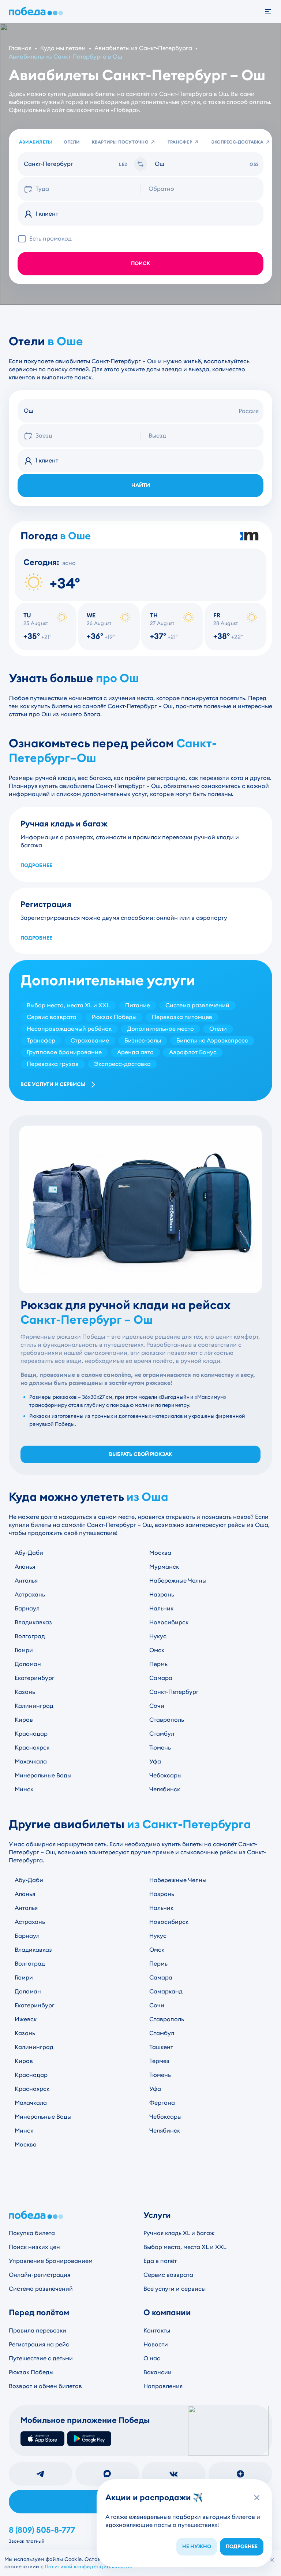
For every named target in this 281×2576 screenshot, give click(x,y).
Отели (72, 142)
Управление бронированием (51, 2261)
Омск (157, 1650)
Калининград (34, 1706)
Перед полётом (39, 2313)
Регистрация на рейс (39, 2344)
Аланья (25, 1567)
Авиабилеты (35, 142)
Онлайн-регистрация (40, 2275)
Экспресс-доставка (237, 142)
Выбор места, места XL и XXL (185, 2247)
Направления (163, 2386)
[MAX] (107, 2474)
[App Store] (42, 2439)
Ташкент (161, 2047)
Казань (25, 1692)
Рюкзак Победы (31, 2372)
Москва (160, 1553)
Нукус (158, 1636)
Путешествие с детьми (41, 2358)
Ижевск (26, 2019)
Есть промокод (50, 239)
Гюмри (24, 1650)
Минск (24, 1789)
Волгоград (30, 1636)
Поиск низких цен (34, 2247)
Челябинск (165, 1789)
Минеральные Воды (43, 1775)
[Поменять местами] (140, 164)
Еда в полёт (160, 2261)
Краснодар (31, 1734)
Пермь (158, 1664)
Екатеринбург (35, 1678)
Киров (24, 1720)
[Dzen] (240, 2474)
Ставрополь (167, 1720)
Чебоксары (165, 1775)
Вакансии (158, 2372)
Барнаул (27, 1608)
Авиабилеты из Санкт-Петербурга (143, 48)
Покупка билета (32, 2233)
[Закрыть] (272, 2560)
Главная (20, 48)
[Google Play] (89, 2439)
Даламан (28, 1664)
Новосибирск (169, 1622)
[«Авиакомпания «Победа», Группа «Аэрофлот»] (37, 12)
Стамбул (162, 1734)
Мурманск (164, 1567)
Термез (159, 2061)
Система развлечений (41, 2289)
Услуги (157, 2215)
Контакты (157, 2330)
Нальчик (161, 1608)
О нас (152, 2358)
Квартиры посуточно (120, 142)
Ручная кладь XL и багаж (179, 2233)
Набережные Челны (178, 1581)
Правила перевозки (38, 2330)
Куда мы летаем (63, 48)
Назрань (162, 1594)
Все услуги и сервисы (53, 1084)
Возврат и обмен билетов (45, 2386)
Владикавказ (33, 1622)
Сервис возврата (168, 2275)
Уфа (155, 1761)
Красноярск (32, 1748)
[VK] (174, 2474)
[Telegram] (41, 2474)
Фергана (162, 2103)
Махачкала (31, 1761)
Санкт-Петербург (174, 1692)
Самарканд (166, 1991)
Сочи (157, 1706)
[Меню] (272, 12)
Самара (161, 1678)
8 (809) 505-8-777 (42, 2530)
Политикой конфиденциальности (88, 2566)
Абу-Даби (29, 1553)
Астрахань (30, 1594)
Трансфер (180, 142)
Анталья (26, 1581)
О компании (167, 2313)
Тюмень (160, 1748)
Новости (156, 2344)
